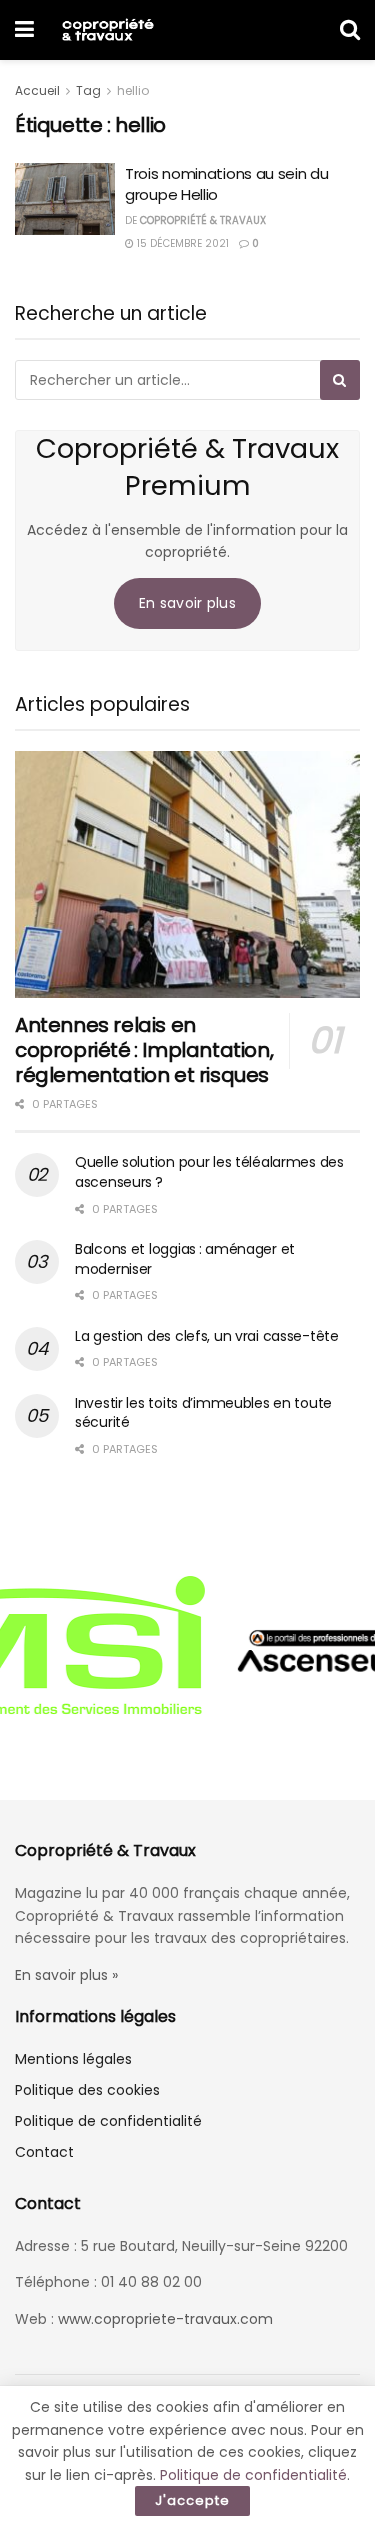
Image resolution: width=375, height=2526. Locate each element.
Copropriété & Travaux (203, 220)
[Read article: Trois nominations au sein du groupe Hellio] (65, 199)
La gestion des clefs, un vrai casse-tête (207, 1336)
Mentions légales (73, 2059)
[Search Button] (350, 30)
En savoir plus (187, 603)
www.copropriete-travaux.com (165, 2319)
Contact (44, 2152)
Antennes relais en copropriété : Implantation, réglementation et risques (144, 1050)
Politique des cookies (87, 2090)
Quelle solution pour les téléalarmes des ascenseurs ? (209, 1172)
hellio (133, 90)
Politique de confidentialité (108, 2121)
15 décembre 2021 (181, 243)
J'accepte (192, 2500)
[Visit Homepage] (107, 30)
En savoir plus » (66, 1975)
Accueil (37, 90)
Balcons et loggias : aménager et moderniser (185, 1259)
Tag (88, 90)
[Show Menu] (24, 30)
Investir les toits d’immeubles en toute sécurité (203, 1413)
